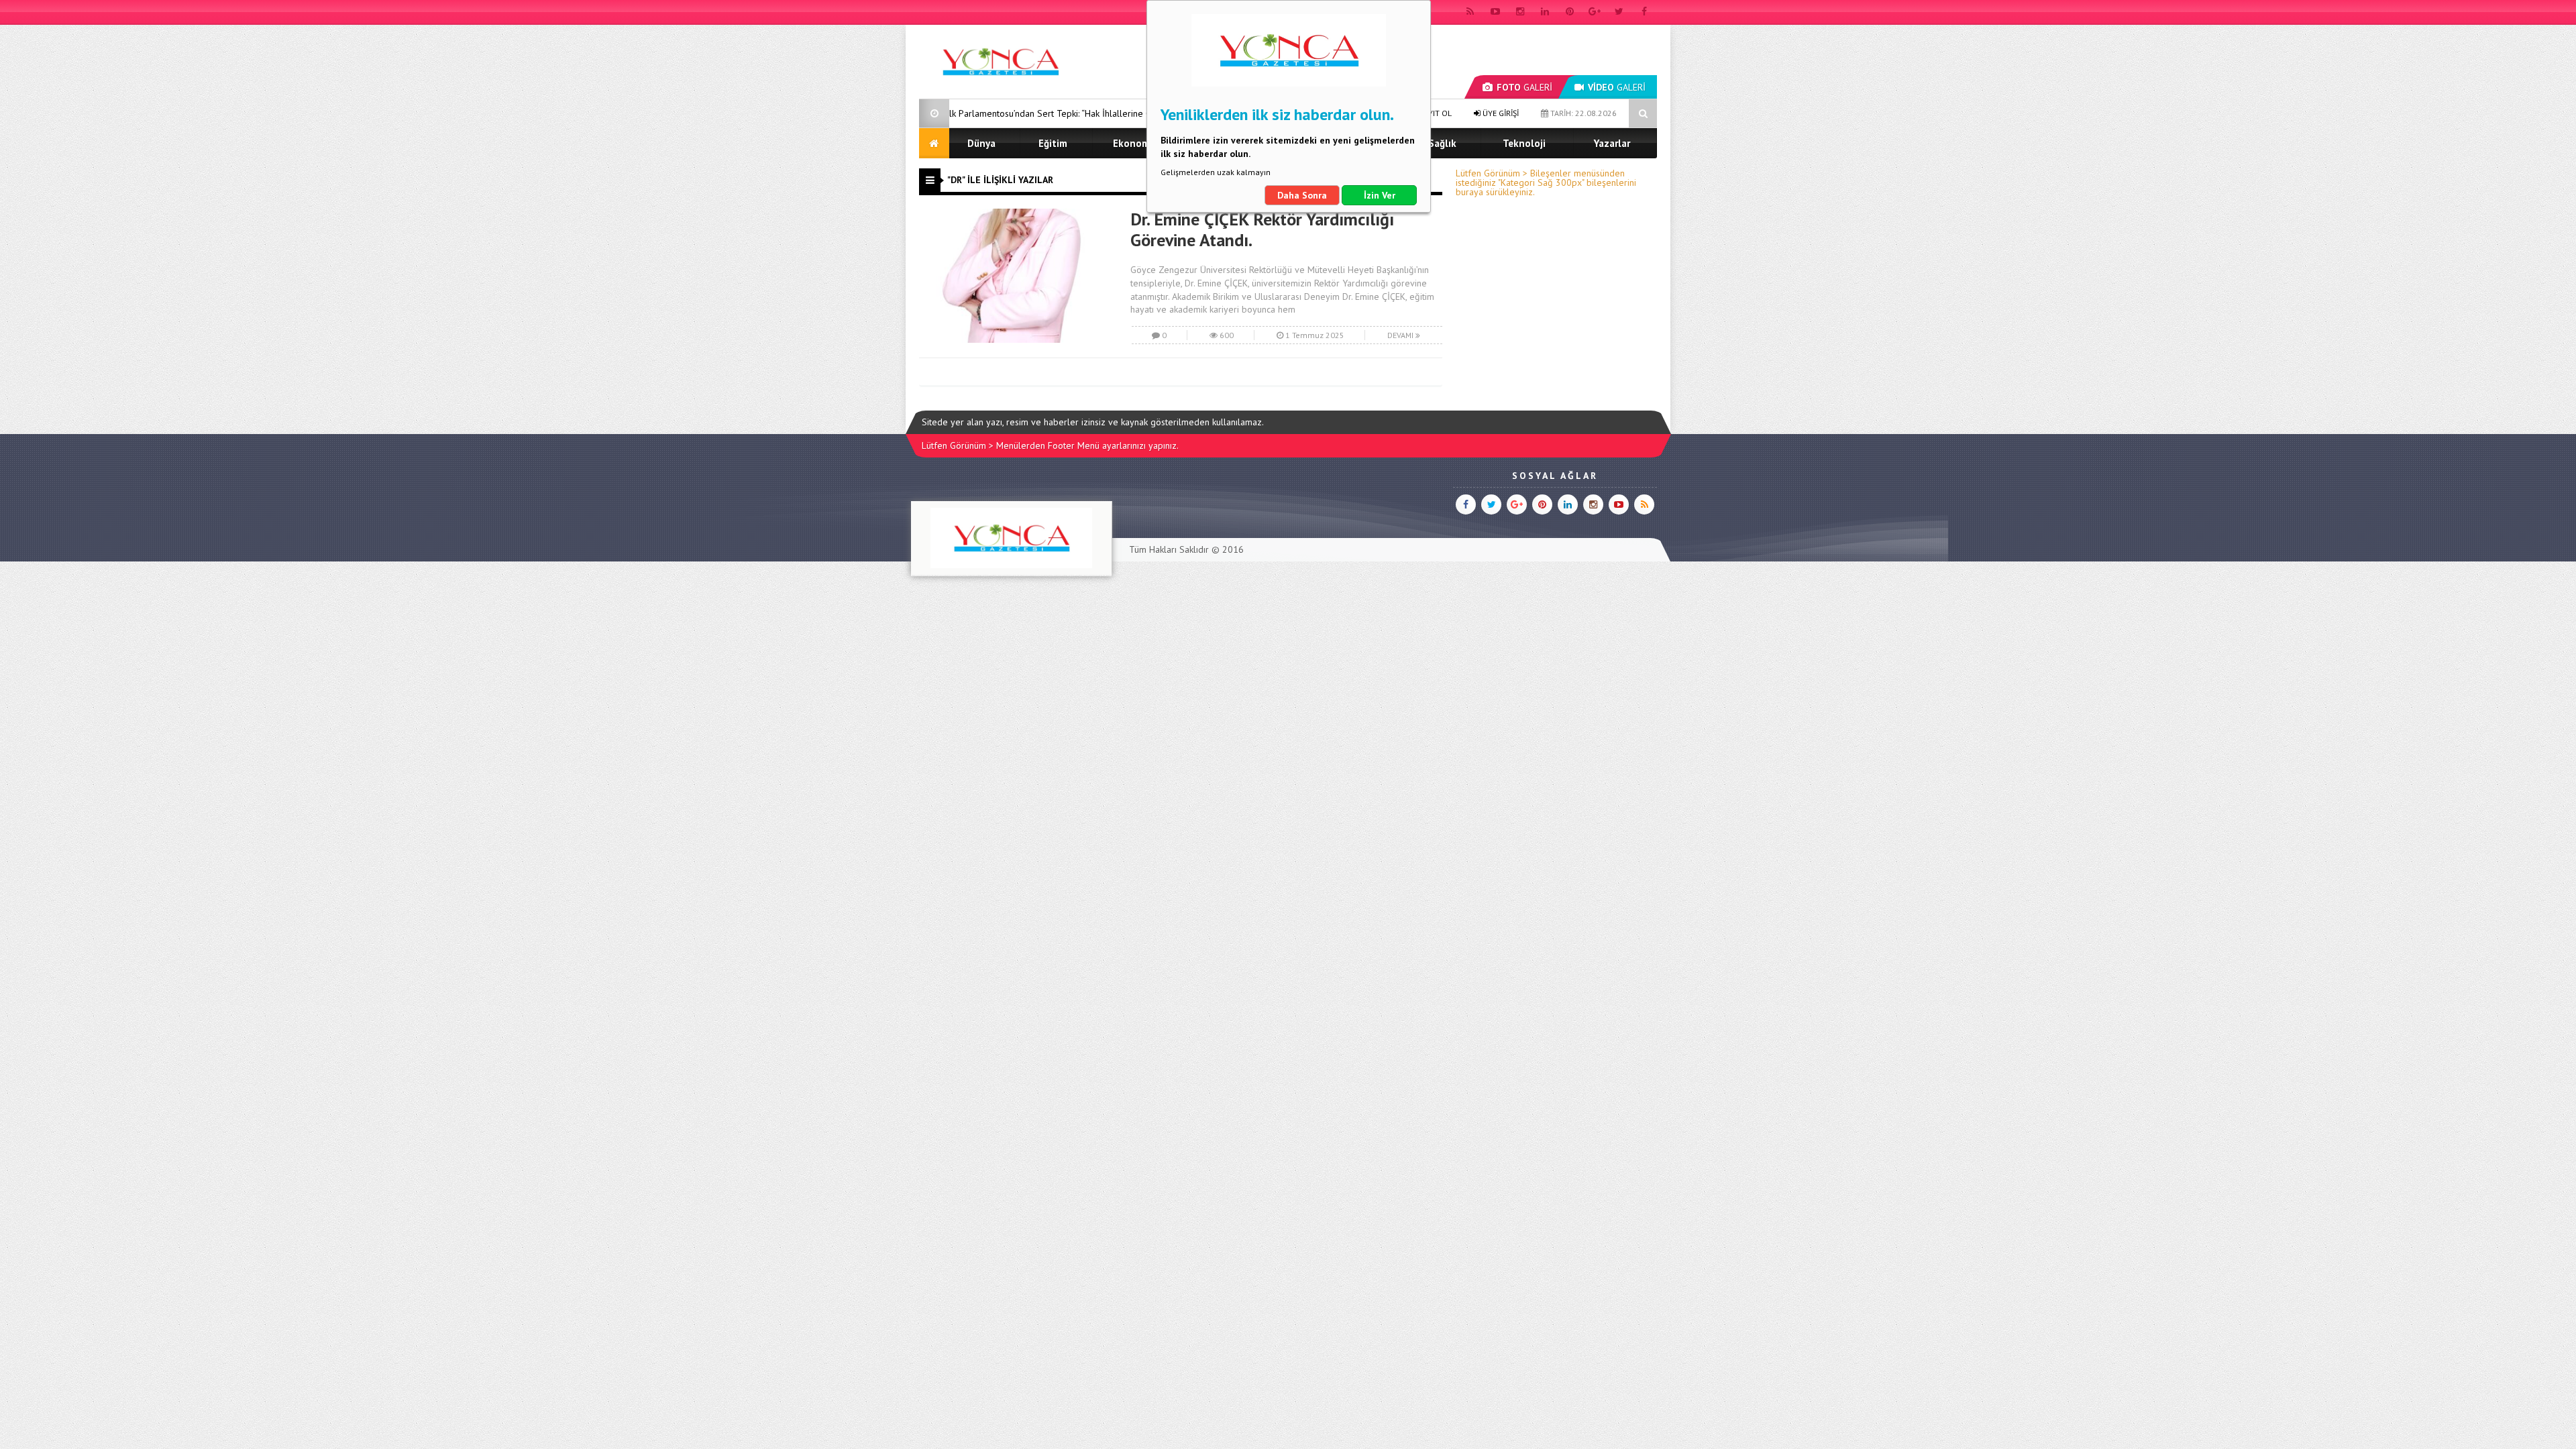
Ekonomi (1133, 143)
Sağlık (1442, 143)
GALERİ (1524, 87)
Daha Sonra (1302, 195)
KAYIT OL (1435, 113)
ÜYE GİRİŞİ (1500, 113)
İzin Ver (1380, 195)
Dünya (981, 143)
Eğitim (1053, 143)
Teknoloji (1524, 143)
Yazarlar (1612, 143)
